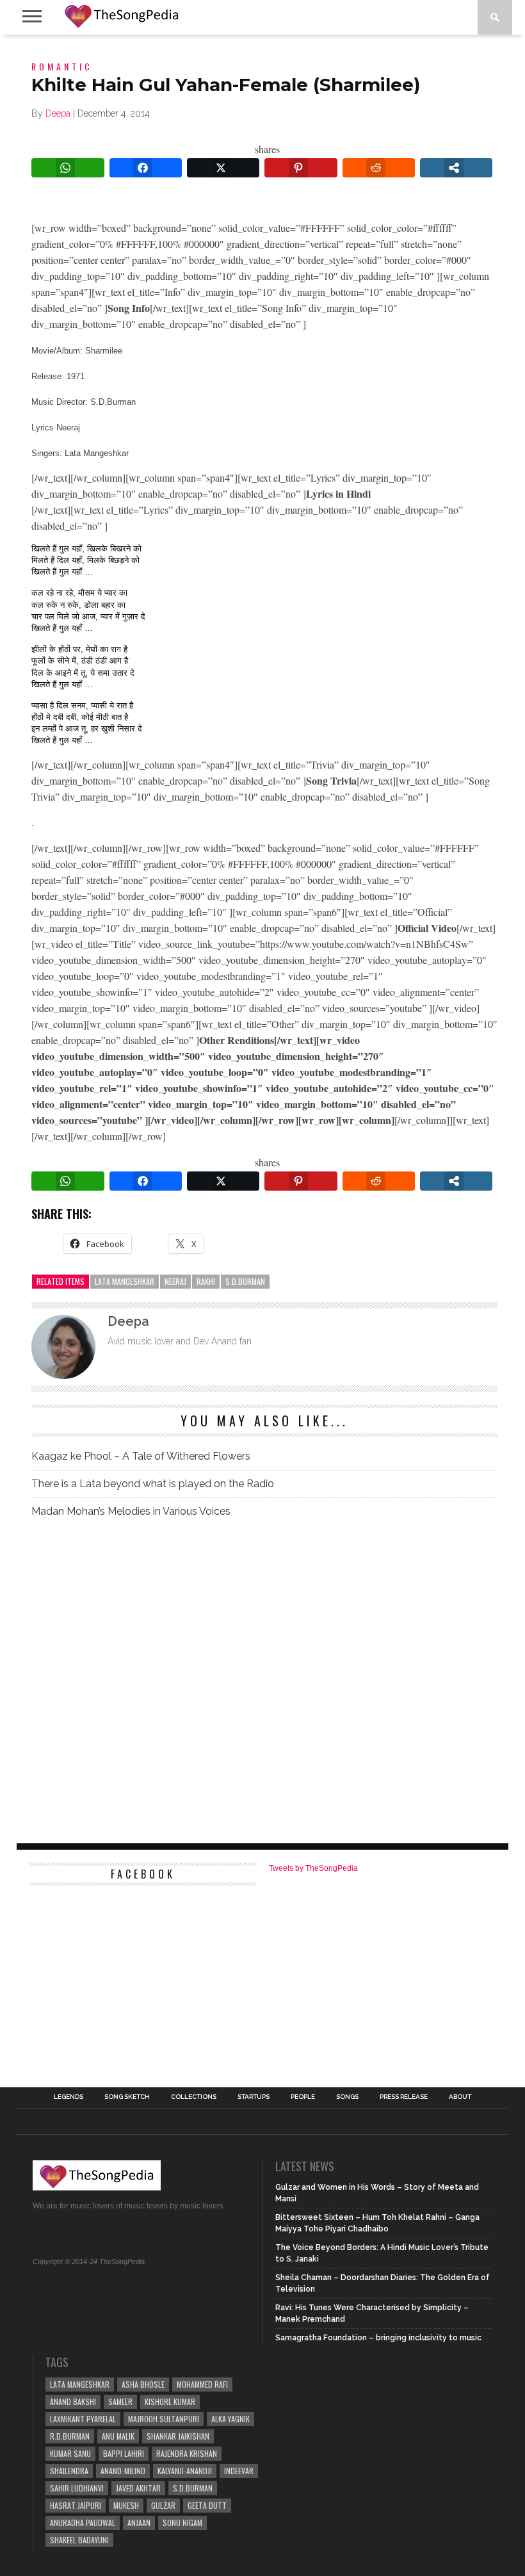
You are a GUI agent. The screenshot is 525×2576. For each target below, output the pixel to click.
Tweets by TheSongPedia (313, 1868)
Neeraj (175, 1281)
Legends (69, 2097)
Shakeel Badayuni (79, 2540)
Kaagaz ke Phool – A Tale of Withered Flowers (141, 1456)
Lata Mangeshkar (125, 1281)
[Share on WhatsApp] (68, 168)
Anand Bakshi (73, 2401)
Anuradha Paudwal (83, 2523)
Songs (347, 2097)
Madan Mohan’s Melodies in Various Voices (131, 1511)
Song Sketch (127, 2097)
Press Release (404, 2097)
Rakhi (206, 1281)
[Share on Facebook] (146, 168)
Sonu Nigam (182, 2523)
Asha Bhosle (143, 2384)
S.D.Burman (245, 1281)
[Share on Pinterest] (301, 168)
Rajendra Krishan (187, 2453)
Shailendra (69, 2471)
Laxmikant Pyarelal (83, 2419)
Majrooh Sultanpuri (164, 2419)
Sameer (120, 2401)
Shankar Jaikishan (178, 2436)
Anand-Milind (123, 2471)
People (303, 2097)
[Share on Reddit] (379, 168)
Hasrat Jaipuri (76, 2505)
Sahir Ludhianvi (77, 2488)
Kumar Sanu (70, 2453)
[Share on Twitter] (223, 168)
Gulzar (163, 2505)
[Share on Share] (456, 168)
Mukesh (126, 2505)
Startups (254, 2097)
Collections (194, 2097)
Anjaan (139, 2523)
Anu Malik (118, 2436)
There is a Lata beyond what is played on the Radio (153, 1484)
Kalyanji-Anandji (185, 2471)
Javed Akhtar (138, 2488)
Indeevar (239, 2471)
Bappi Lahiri (124, 2453)
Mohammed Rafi (202, 2384)
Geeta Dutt (207, 2505)
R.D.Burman (70, 2436)
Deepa (58, 113)
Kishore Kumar (170, 2401)
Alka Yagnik (230, 2419)
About (460, 2097)
